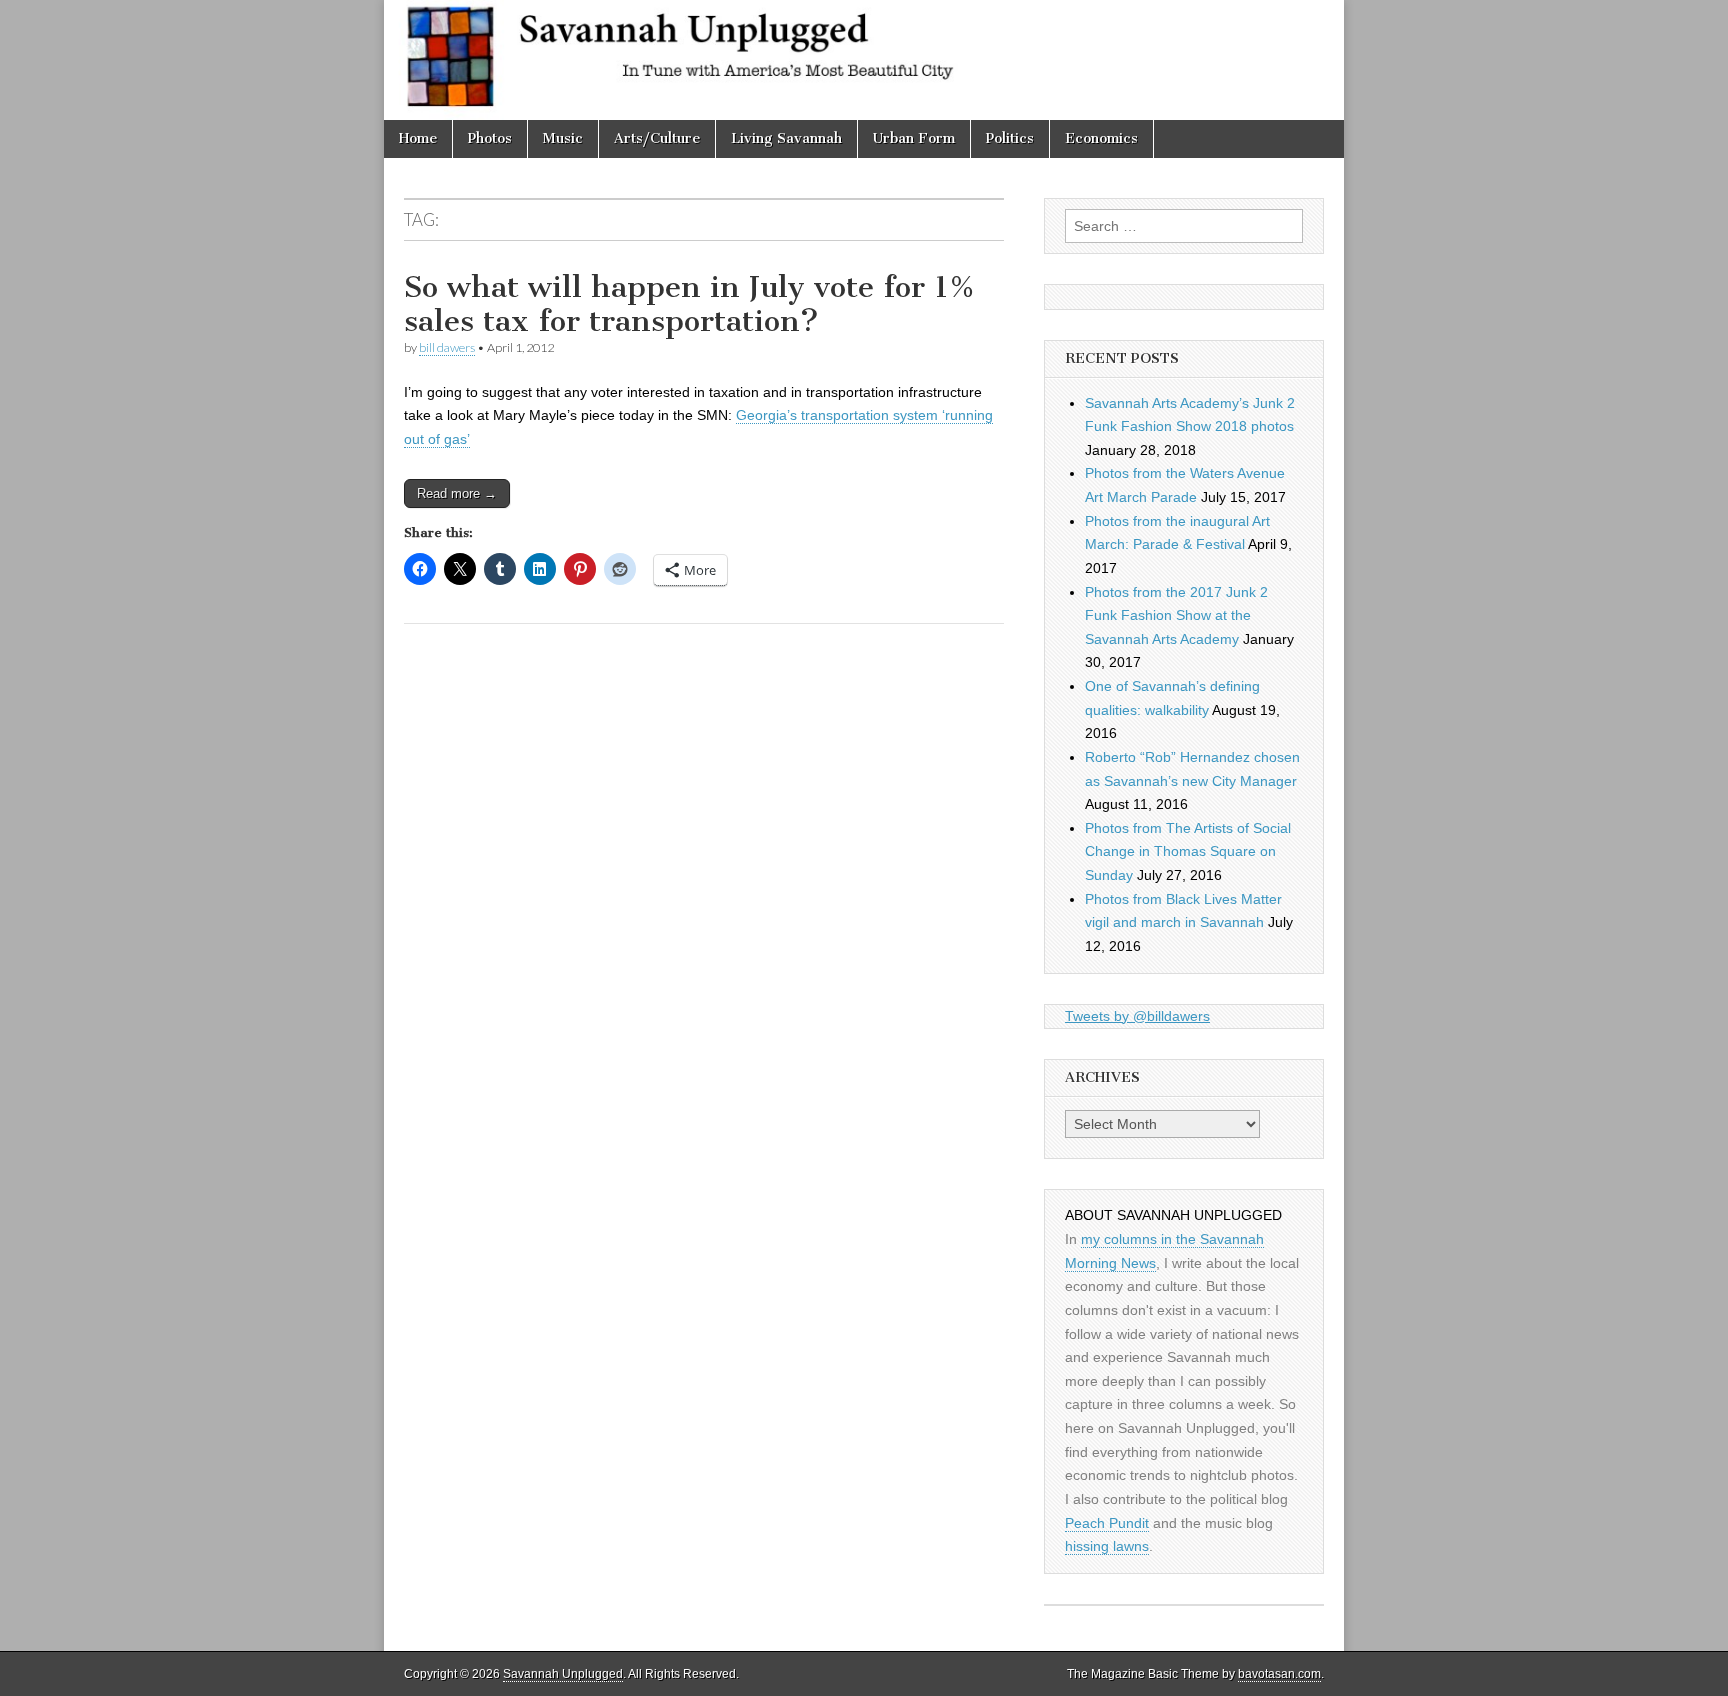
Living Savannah (786, 138)
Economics (1101, 138)
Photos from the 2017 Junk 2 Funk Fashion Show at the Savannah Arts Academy (1176, 615)
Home (418, 138)
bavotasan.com (1279, 1674)
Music (563, 138)
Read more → (457, 493)
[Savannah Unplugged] (864, 60)
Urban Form (914, 138)
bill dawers (447, 347)
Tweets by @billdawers (1137, 1016)
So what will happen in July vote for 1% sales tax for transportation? (689, 304)
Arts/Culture (657, 138)
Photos (490, 138)
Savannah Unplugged (563, 1674)
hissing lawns (1107, 1546)
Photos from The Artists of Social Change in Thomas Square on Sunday (1188, 851)
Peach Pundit (1107, 1523)
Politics (1010, 138)
